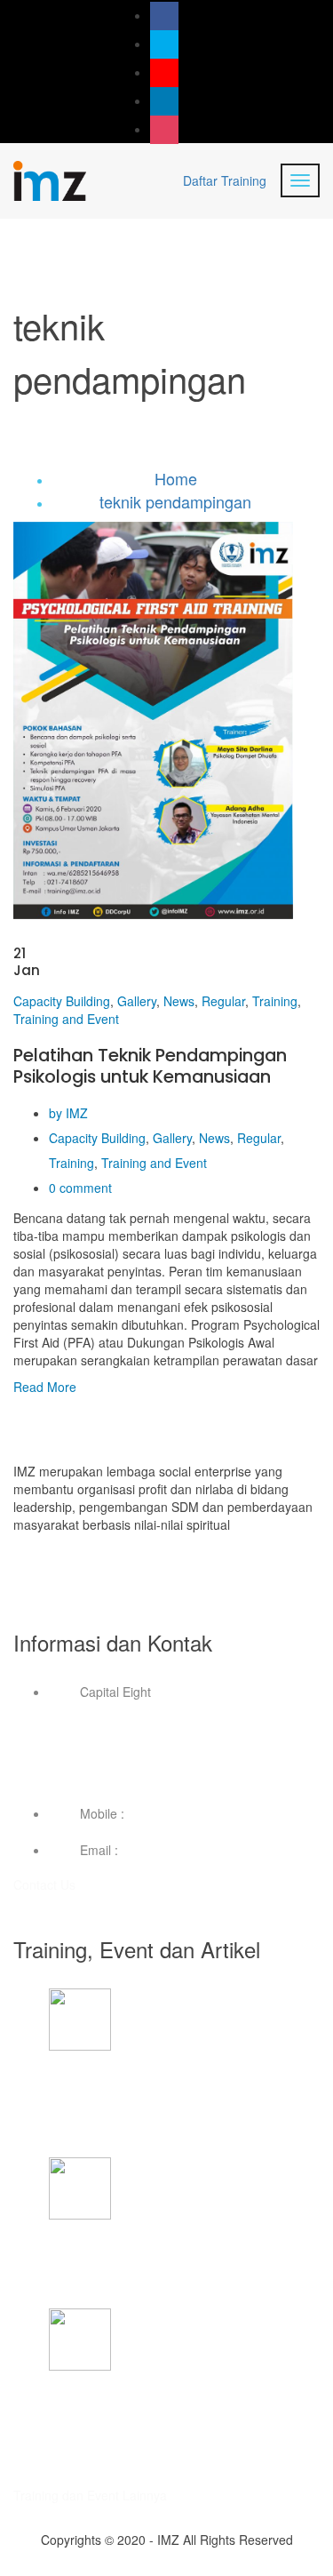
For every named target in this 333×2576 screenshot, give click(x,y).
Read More (45, 1387)
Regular (223, 1001)
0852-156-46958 (175, 1813)
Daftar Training (225, 180)
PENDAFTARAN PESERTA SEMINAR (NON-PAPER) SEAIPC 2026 (173, 2406)
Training (275, 1001)
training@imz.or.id (172, 1850)
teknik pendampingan (175, 501)
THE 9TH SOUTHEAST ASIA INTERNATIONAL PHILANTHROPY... (181, 2086)
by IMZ (68, 1113)
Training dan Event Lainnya (90, 2495)
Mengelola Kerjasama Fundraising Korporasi (174, 2246)
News (179, 1001)
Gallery (137, 1001)
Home (176, 478)
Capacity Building (62, 1001)
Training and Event (66, 1019)
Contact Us (46, 1884)
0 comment (80, 1188)
